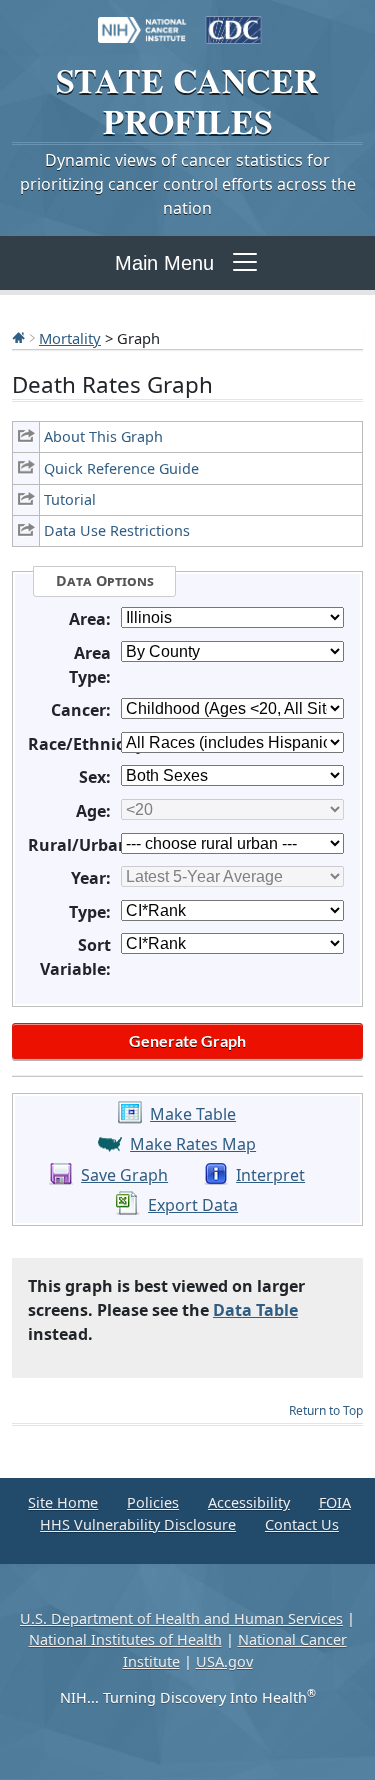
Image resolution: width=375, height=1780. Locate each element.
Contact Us (302, 1524)
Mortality (70, 338)
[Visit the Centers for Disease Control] (234, 20)
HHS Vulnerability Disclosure (138, 1524)
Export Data (193, 1205)
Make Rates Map (193, 1144)
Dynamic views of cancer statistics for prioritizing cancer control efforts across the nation (188, 184)
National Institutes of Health (125, 1639)
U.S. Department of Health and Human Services (181, 1618)
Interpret (270, 1175)
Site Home (63, 1502)
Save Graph (124, 1175)
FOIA (335, 1502)
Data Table (255, 1310)
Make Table (193, 1114)
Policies (153, 1502)
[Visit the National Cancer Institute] (142, 20)
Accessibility (249, 1502)
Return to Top (326, 1410)
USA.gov (224, 1661)
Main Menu (164, 263)
